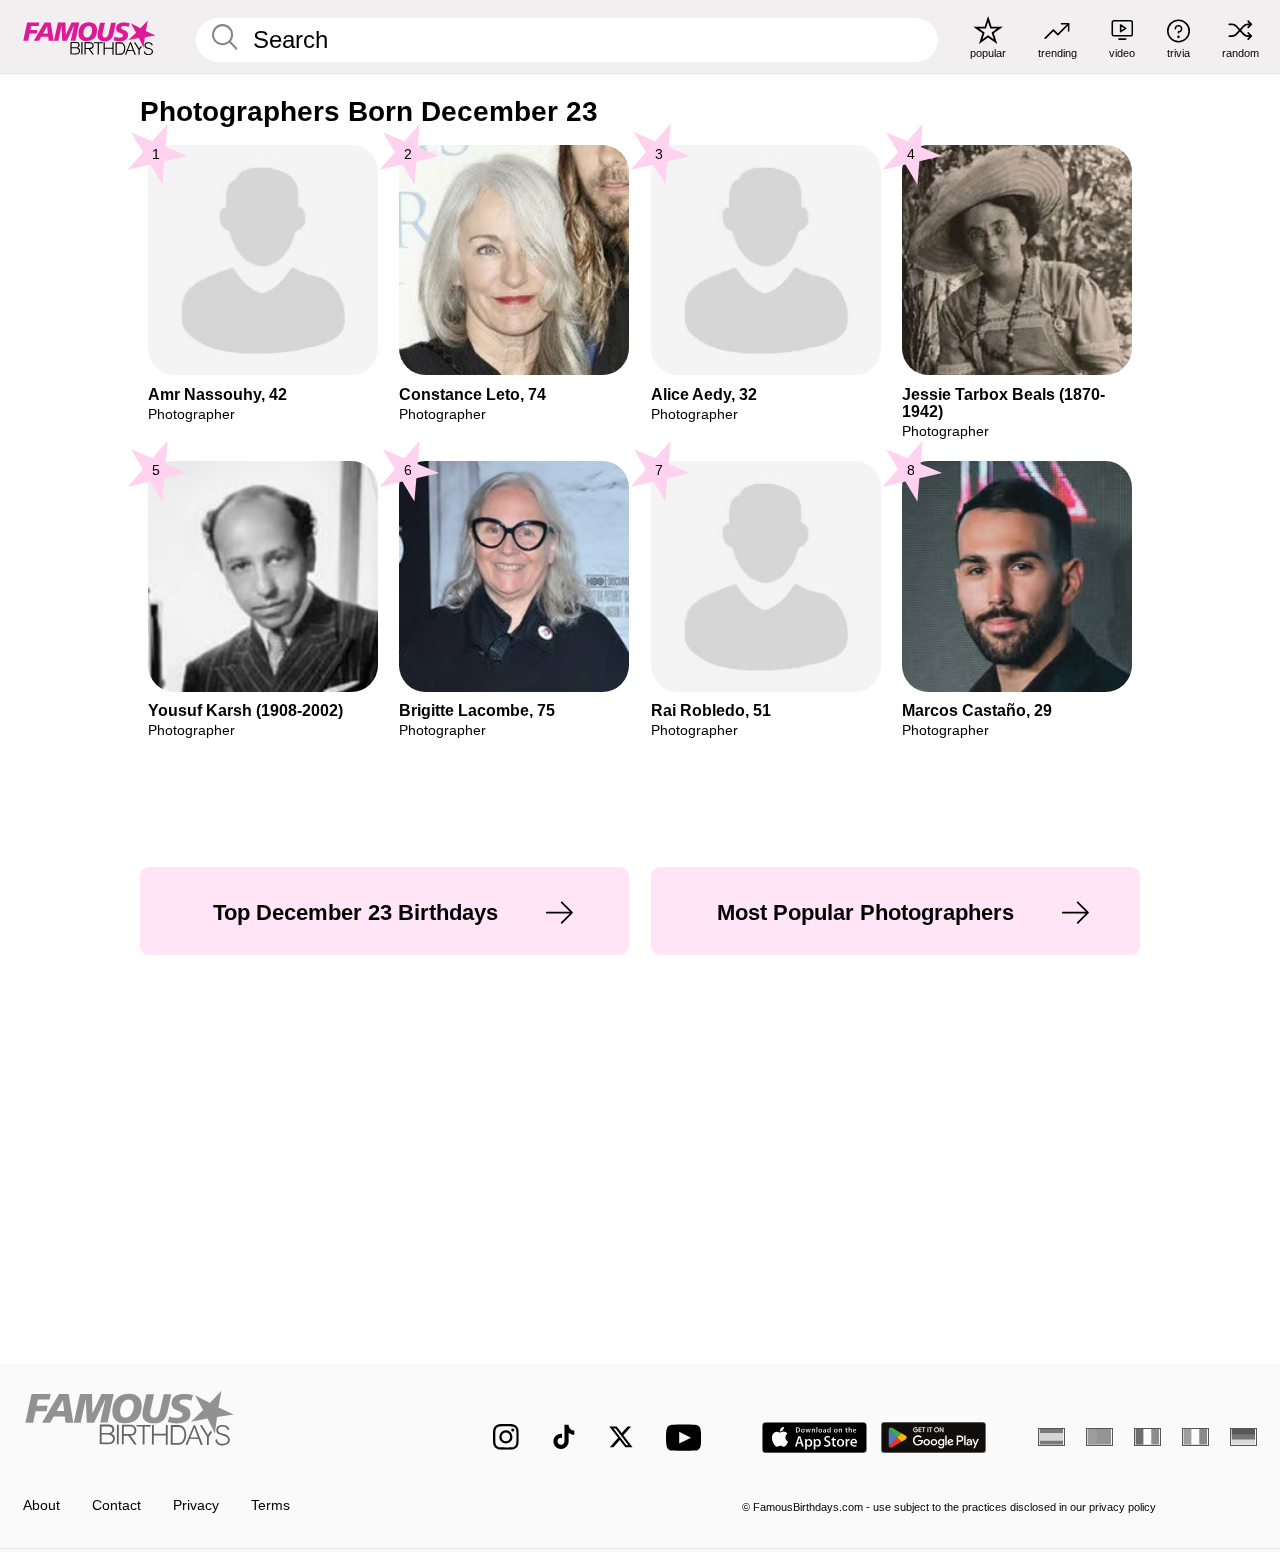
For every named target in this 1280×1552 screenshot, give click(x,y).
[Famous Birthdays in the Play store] (934, 1437)
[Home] (221, 1422)
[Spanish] (1051, 1437)
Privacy (196, 1505)
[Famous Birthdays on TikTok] (564, 1437)
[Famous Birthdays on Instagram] (506, 1437)
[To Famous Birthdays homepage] (89, 37)
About (41, 1505)
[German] (1243, 1437)
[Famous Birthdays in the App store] (814, 1437)
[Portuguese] (1099, 1437)
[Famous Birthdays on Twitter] (621, 1437)
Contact (116, 1505)
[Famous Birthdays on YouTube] (688, 1437)
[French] (1147, 1437)
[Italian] (1195, 1437)
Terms (270, 1505)
